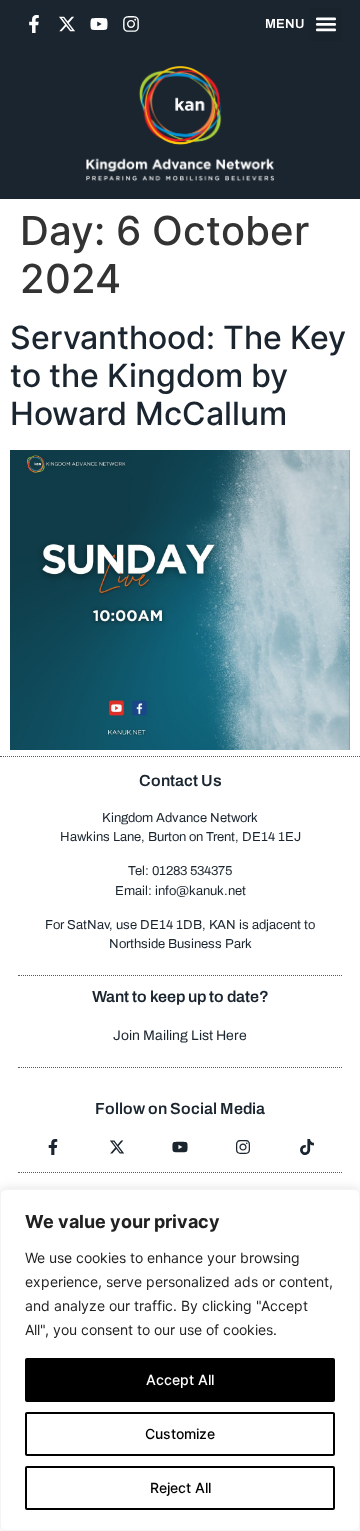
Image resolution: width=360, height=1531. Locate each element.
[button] (325, 24)
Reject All (180, 1487)
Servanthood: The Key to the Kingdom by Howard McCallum (178, 376)
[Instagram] (131, 24)
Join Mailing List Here (180, 1035)
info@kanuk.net (200, 891)
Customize (180, 1433)
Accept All (180, 1379)
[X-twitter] (66, 24)
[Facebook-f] (34, 24)
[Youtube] (99, 24)
